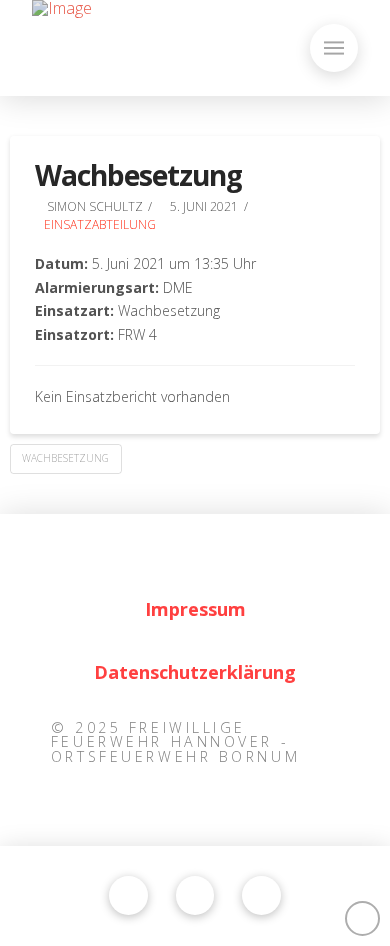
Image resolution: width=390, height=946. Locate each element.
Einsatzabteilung (100, 224)
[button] (334, 48)
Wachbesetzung (65, 458)
